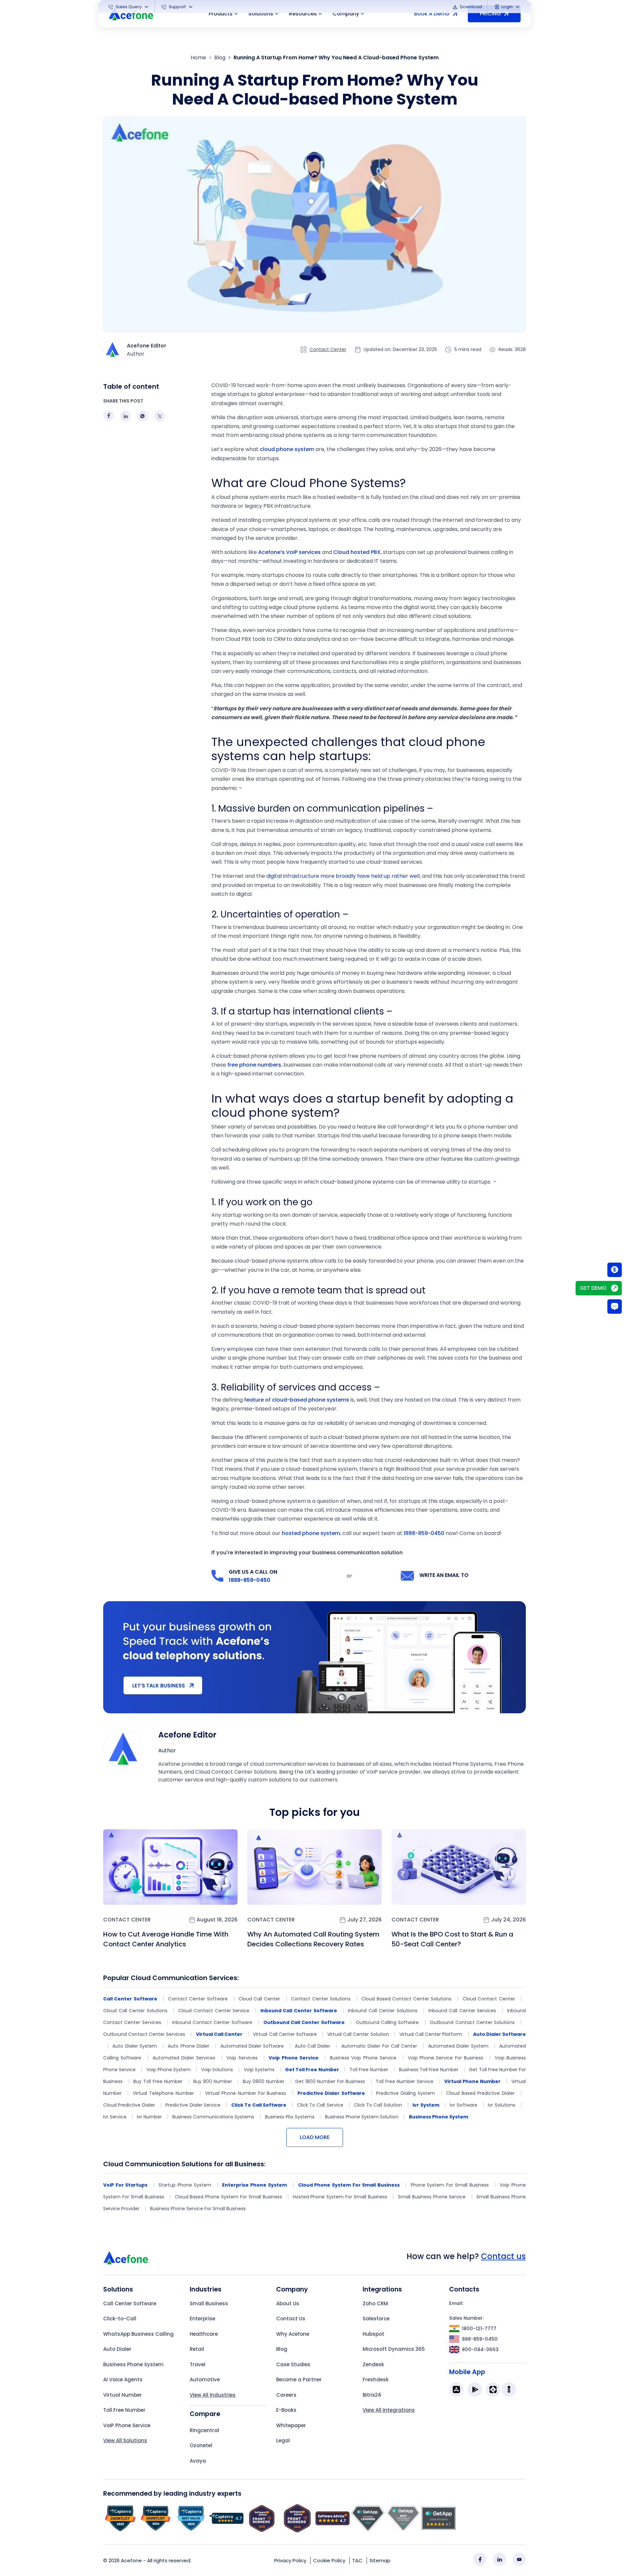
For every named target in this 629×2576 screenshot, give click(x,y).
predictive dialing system (406, 2093)
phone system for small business (450, 2185)
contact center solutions (321, 1999)
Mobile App (467, 2372)
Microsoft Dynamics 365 (394, 2349)
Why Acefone (293, 2334)
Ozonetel (201, 2445)
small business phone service (432, 2197)
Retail (197, 2349)
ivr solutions (501, 2105)
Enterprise (202, 2319)
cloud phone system (287, 449)
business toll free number (429, 2070)
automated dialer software (252, 2046)
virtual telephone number (163, 2093)
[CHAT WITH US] (615, 1307)
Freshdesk (376, 2379)
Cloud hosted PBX (357, 552)
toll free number (369, 2070)
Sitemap (380, 2560)
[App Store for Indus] (509, 2389)
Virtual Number (123, 2395)
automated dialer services (184, 2058)
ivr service (115, 2117)
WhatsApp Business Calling (138, 2334)
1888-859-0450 (424, 1533)
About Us (288, 2303)
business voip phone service (363, 2058)
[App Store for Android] (475, 2389)
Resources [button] (303, 14)
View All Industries (213, 2395)
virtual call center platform (431, 2034)
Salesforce (376, 2319)
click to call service (320, 2105)
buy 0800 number (264, 2081)
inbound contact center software (212, 2022)
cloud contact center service (214, 2011)
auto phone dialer (189, 2046)
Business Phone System (133, 2364)
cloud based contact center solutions (406, 1999)
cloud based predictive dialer (480, 2093)
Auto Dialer (117, 2349)
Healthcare (204, 2334)
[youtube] (519, 2559)
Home (198, 58)
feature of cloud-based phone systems (297, 1400)
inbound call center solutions (383, 2011)
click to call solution (378, 2105)
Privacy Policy (290, 2560)
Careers (286, 2395)
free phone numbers (254, 1065)
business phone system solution (362, 2117)
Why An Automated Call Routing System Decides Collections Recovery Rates (313, 1939)
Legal (283, 2440)
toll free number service (405, 2081)
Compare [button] (205, 2414)
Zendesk (373, 2364)
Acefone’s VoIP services (289, 552)
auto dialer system (135, 2046)
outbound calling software (387, 2022)
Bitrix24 (372, 2395)
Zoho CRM (375, 2303)
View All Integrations (389, 2410)
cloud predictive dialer (129, 2105)
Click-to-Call (120, 2319)
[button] (129, 7)
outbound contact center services (144, 2034)
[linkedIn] (500, 2559)
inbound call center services (462, 2011)
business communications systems (213, 2117)
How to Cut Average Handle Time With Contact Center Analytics (166, 1939)
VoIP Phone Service (127, 2425)
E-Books (286, 2410)
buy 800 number (213, 2081)
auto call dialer (313, 2046)
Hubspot (373, 2334)
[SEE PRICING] (615, 1269)
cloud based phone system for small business (229, 2197)
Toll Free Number (124, 2410)
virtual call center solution (358, 2034)
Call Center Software (130, 2303)
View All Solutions (125, 2440)
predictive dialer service (193, 2105)
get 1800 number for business (330, 2081)
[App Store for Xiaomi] (493, 2389)
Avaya (198, 2461)
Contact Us (291, 2319)
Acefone (131, 2560)
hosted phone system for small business (340, 2197)
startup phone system (185, 2185)
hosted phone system (311, 1533)
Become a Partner (299, 2379)
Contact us (503, 2256)
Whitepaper (291, 2425)
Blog (220, 58)
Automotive (205, 2379)
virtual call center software (285, 2034)
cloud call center (259, 1999)
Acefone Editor (187, 1735)
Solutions (261, 14)
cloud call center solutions (135, 2011)
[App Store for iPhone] (456, 2389)
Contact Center (328, 349)
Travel (198, 2364)
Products (221, 14)
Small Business (209, 2303)
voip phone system (169, 2070)
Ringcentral (204, 2430)
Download (470, 7)
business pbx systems (290, 2117)
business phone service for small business (198, 2209)
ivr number (149, 2117)
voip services (242, 2058)
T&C (357, 2560)
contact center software (198, 1999)
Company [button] (346, 14)
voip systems (259, 2070)
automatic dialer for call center (379, 2046)
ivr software (463, 2105)
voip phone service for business (446, 2058)
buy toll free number (158, 2081)
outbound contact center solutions (472, 2022)
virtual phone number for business (246, 2093)
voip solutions (217, 2070)
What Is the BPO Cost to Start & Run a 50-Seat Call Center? (452, 1939)
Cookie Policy (329, 2560)
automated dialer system (458, 2046)
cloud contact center (489, 1999)
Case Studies (293, 2364)
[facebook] (480, 2559)
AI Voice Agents (123, 2379)
